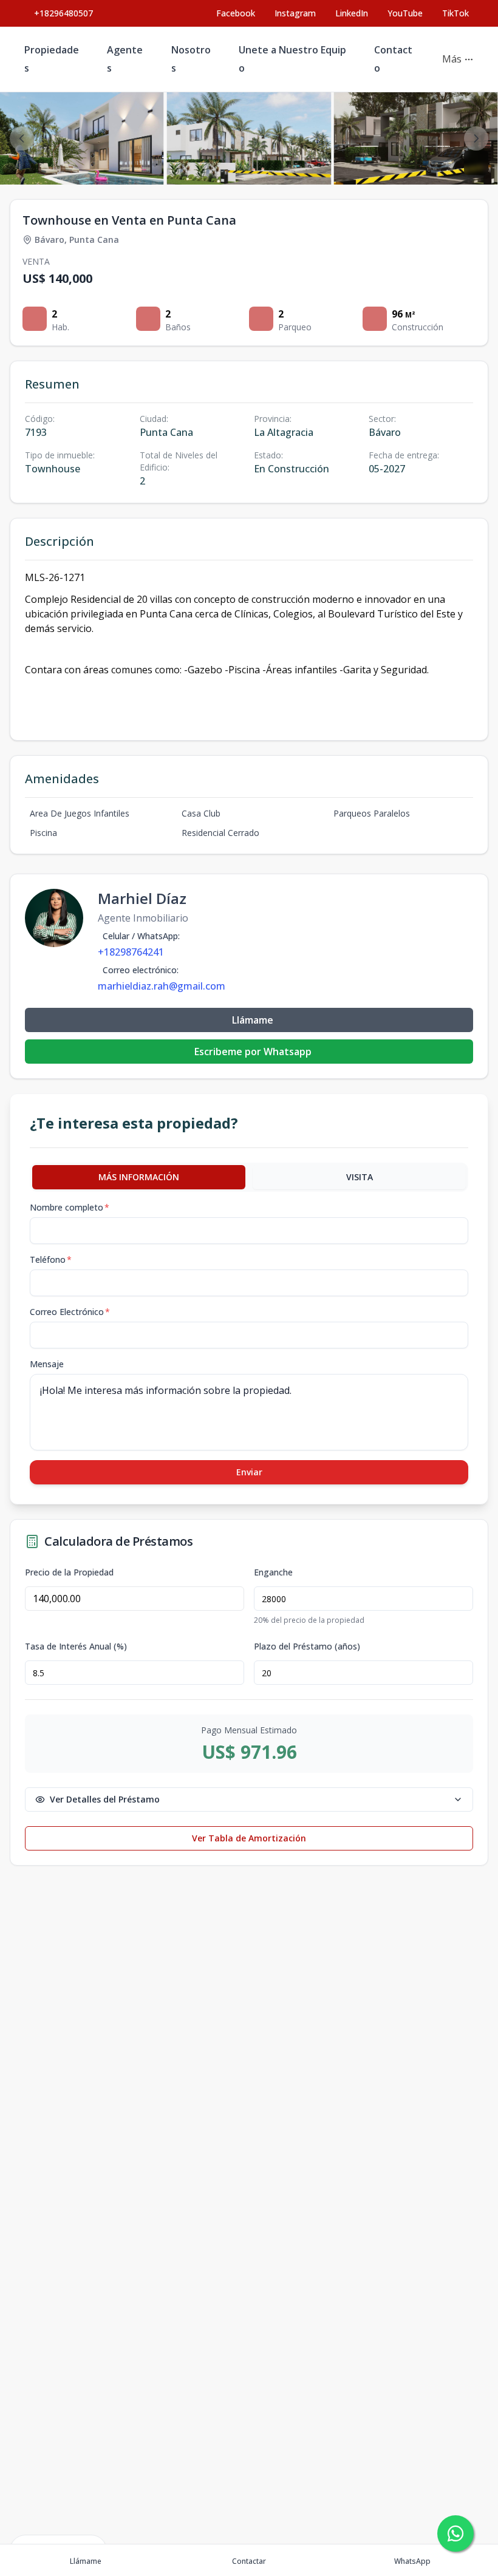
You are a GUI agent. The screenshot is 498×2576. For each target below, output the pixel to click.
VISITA (360, 1177)
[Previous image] (22, 138)
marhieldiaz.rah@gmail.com (162, 986)
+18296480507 (63, 13)
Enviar (249, 1472)
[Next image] (476, 138)
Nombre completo (70, 1207)
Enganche (273, 1572)
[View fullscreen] (476, 163)
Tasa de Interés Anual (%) (76, 1647)
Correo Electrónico (70, 1312)
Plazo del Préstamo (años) (307, 1647)
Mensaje (47, 1364)
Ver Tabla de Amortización (249, 1838)
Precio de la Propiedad (69, 1572)
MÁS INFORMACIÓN (139, 1177)
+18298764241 (131, 952)
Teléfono (51, 1259)
